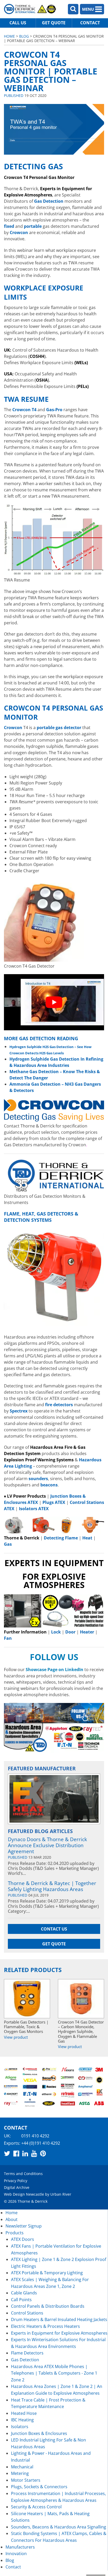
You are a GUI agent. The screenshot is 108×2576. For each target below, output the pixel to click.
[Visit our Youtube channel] (34, 2153)
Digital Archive (17, 2187)
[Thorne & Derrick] (30, 9)
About (12, 2219)
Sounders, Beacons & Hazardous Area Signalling (59, 2527)
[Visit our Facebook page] (16, 2153)
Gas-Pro (54, 410)
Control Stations (27, 2313)
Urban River (61, 2194)
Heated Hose (24, 2413)
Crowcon (13, 728)
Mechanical (22, 2467)
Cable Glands (24, 2293)
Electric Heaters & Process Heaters (45, 2326)
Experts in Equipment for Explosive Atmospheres (59, 2333)
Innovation (16, 2554)
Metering (20, 2473)
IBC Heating (22, 2420)
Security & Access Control (36, 2507)
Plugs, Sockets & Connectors (39, 2487)
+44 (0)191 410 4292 (41, 2143)
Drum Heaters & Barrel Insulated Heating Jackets (59, 2319)
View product (16, 2037)
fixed (9, 226)
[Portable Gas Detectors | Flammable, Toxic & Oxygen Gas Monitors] (27, 1999)
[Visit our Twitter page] (7, 2153)
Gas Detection (25, 2360)
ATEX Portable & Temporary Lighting (47, 2273)
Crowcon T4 (24, 410)
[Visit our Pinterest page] (43, 2153)
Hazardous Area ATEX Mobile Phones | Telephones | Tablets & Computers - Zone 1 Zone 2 (54, 2373)
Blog (24, 36)
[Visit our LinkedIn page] (25, 2153)
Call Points (21, 2300)
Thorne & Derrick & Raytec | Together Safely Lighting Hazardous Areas (52, 1886)
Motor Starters (26, 2480)
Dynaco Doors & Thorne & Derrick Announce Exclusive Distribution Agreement (47, 1845)
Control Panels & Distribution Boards (48, 2306)
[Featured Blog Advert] (54, 1799)
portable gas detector (59, 728)
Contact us (54, 1929)
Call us (18, 23)
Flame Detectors (27, 2353)
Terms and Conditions (23, 2174)
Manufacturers (20, 2547)
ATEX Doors (23, 2239)
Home (9, 36)
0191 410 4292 (35, 2136)
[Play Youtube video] (54, 1002)
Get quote (54, 23)
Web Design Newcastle (24, 2194)
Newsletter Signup (24, 2226)
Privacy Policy (16, 2181)
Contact (90, 23)
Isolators (20, 2427)
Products (15, 2233)
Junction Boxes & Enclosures (39, 2433)
